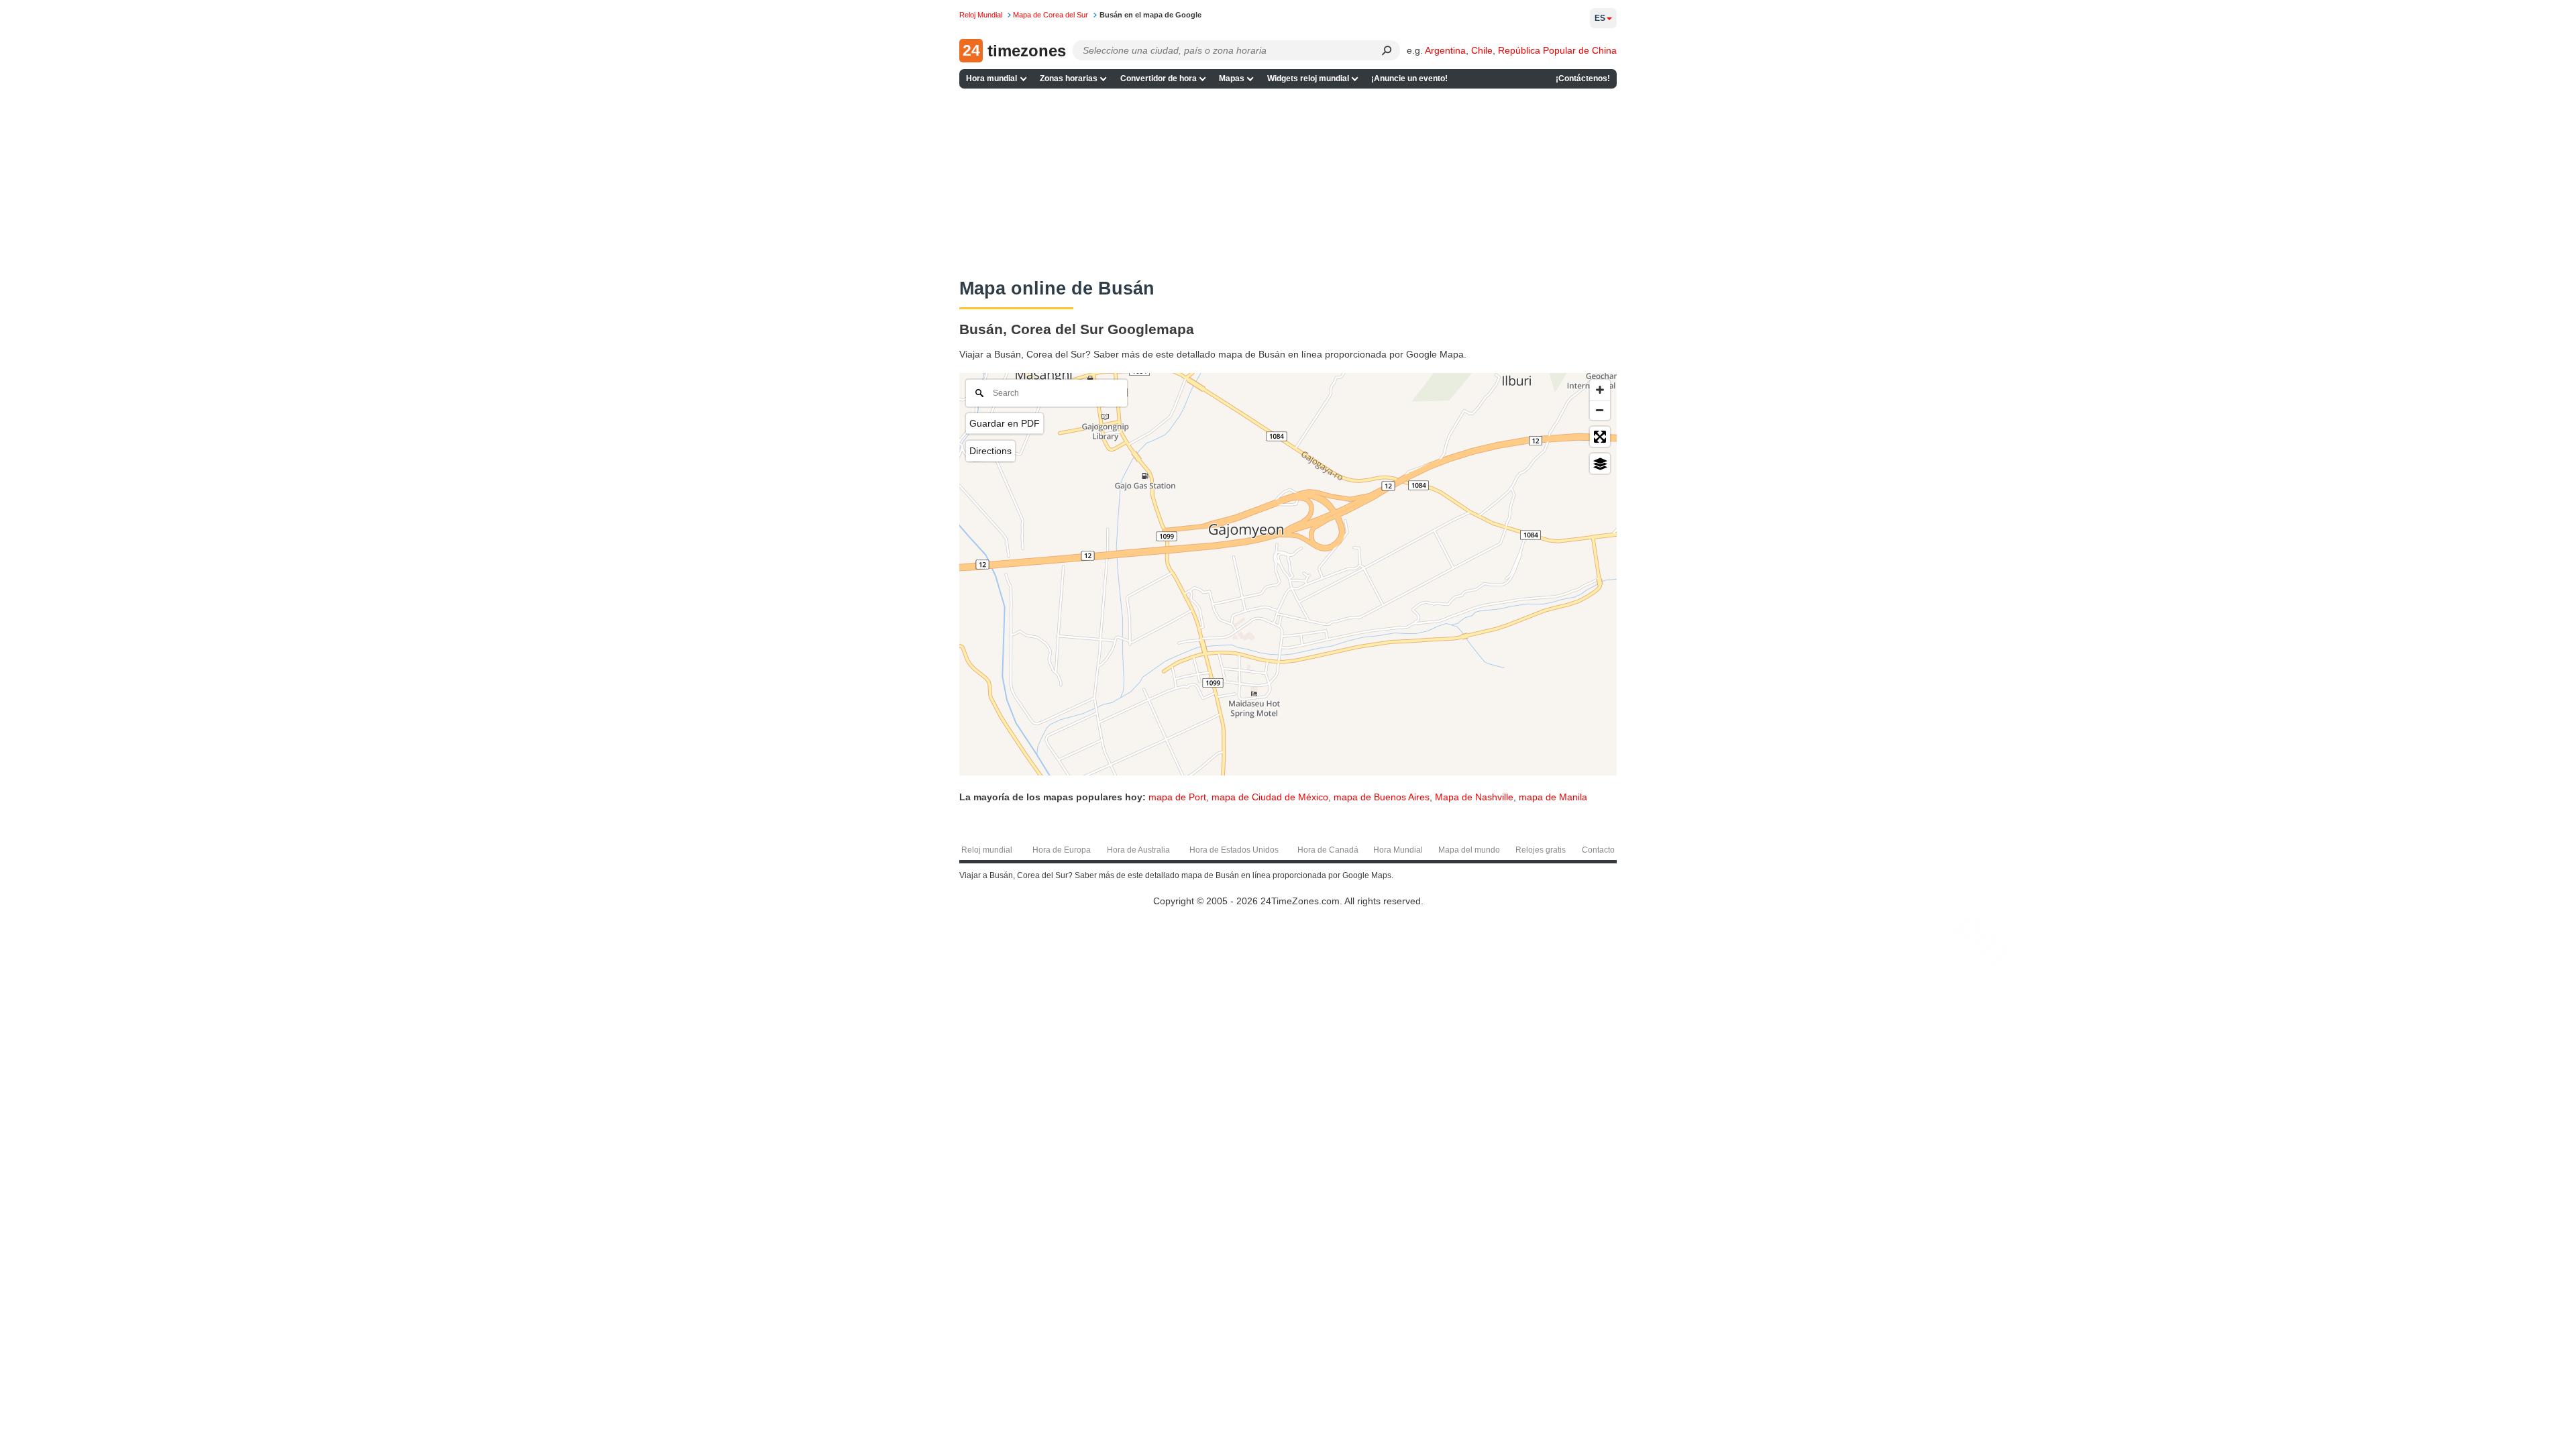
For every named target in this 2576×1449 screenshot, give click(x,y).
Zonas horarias (1069, 78)
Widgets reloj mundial (1308, 78)
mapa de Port (1177, 797)
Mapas (1232, 78)
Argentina (1445, 50)
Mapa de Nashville (1474, 797)
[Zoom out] (1600, 410)
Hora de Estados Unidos (1234, 850)
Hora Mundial (1398, 850)
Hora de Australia (1138, 850)
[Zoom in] (1600, 390)
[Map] (1288, 574)
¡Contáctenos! (1583, 78)
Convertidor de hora (1159, 78)
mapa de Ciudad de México (1270, 797)
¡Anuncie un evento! (1409, 78)
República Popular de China (1557, 50)
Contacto (1598, 850)
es (1600, 18)
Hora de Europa (1062, 850)
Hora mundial (991, 78)
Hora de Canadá (1328, 850)
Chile (1482, 50)
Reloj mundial (987, 850)
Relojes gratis (1541, 850)
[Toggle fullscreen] (1600, 437)
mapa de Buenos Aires (1382, 797)
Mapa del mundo (1469, 850)
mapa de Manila (1553, 797)
